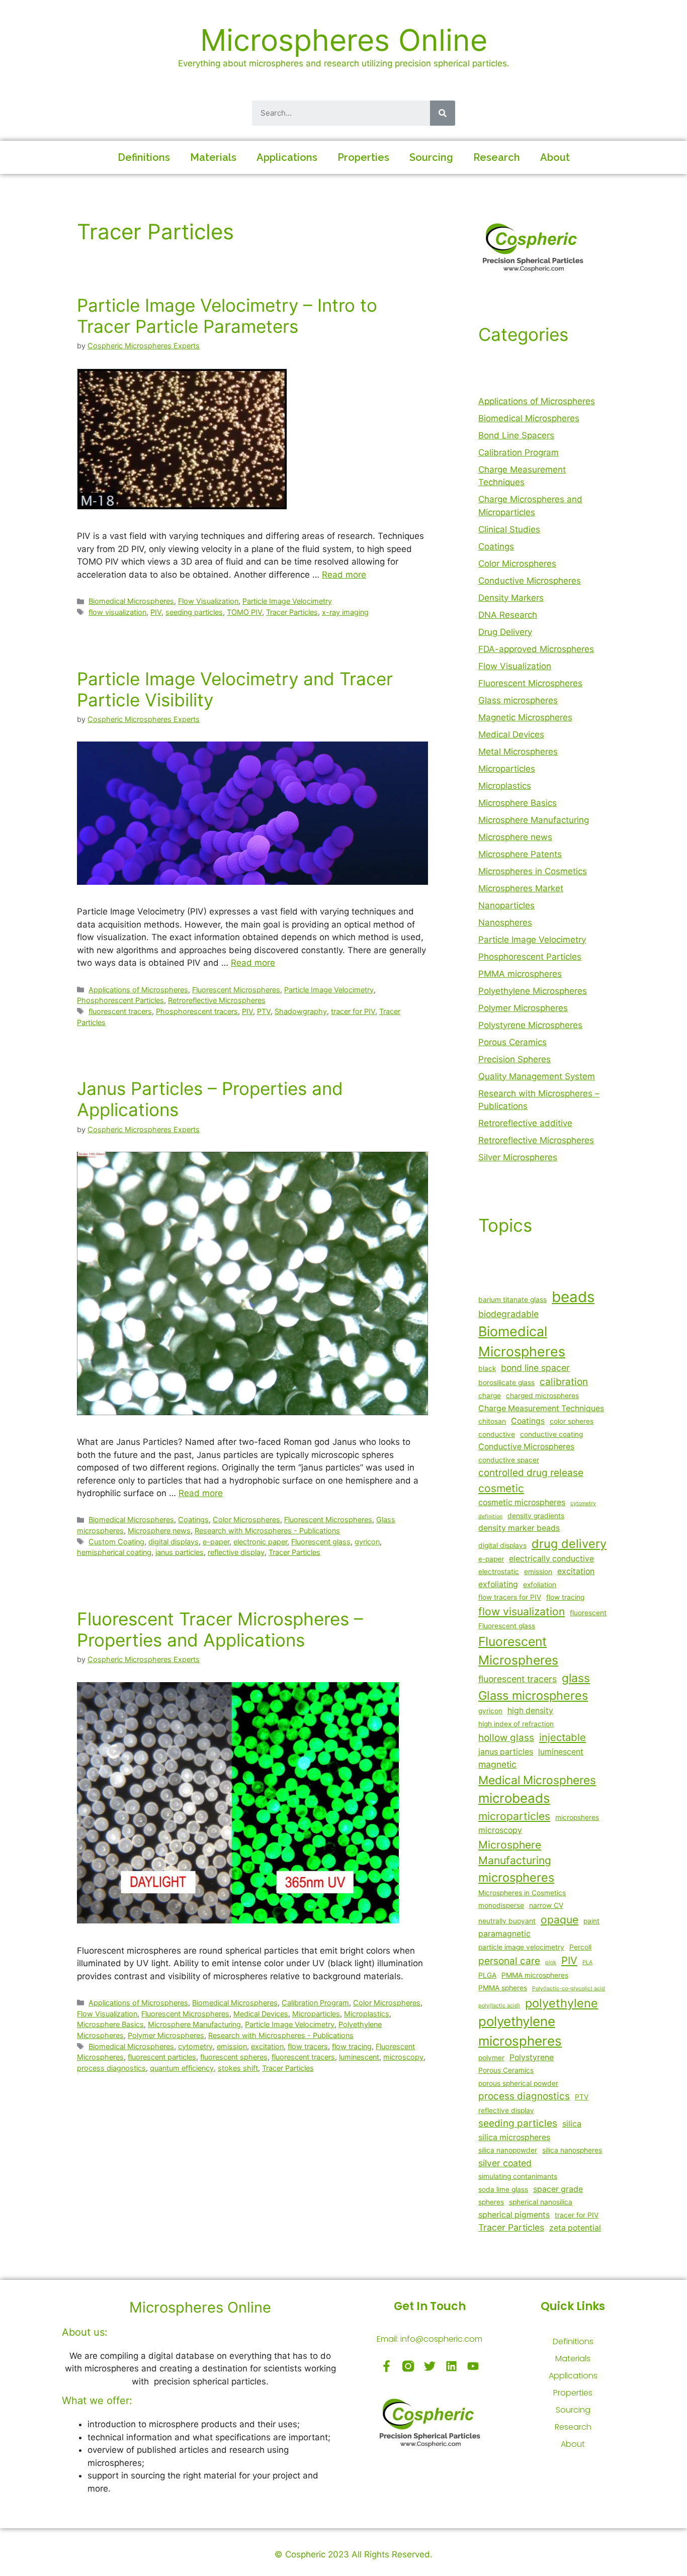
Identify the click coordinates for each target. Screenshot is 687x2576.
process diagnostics (111, 2068)
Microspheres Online (344, 40)
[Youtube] (473, 2366)
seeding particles (194, 612)
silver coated (505, 2163)
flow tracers (308, 2046)
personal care (509, 1961)
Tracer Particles (292, 612)
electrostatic (499, 1572)
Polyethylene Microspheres (533, 991)
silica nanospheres (572, 2150)
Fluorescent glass (321, 1542)
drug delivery (569, 1544)
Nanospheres (505, 923)
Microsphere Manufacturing (194, 2024)
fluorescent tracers (120, 1011)
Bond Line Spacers (516, 435)
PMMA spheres (503, 1988)
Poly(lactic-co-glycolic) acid (569, 1989)
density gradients (536, 1516)
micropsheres (577, 1817)
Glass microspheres (518, 700)
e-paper (216, 1542)
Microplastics (367, 2014)
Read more (344, 575)
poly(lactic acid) (499, 2006)
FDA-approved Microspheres (536, 649)
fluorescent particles (162, 2057)
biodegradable (508, 1314)
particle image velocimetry (521, 1947)
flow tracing (352, 2046)
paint (591, 1921)
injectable (563, 1737)
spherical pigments (514, 2215)
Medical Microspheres (537, 1780)
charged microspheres (542, 1396)
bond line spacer (535, 1368)
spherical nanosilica (541, 2202)
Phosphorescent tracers (197, 1011)
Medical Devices (261, 2014)
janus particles (180, 1552)
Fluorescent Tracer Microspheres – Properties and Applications (220, 1629)
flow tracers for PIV (510, 1597)
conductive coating (551, 1434)
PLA (587, 1962)
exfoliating (498, 1584)
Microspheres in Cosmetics (533, 871)
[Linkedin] (451, 2366)
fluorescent (588, 1613)
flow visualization (117, 612)
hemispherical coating (114, 1552)
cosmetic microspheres (522, 1502)
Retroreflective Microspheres (217, 1000)
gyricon (367, 1542)
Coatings (193, 1520)
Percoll (580, 1947)
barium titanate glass (512, 1300)
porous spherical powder (518, 2083)
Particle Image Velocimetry (287, 601)
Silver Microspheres (518, 1157)
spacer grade (558, 2189)
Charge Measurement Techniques (541, 1408)
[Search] (443, 113)
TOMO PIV (244, 612)
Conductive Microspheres (530, 581)
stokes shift (238, 2068)
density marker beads (519, 1528)
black (487, 1368)
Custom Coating (116, 1542)
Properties (363, 157)
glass (576, 1678)
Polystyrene (532, 2057)
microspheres (516, 1877)
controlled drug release (531, 1473)
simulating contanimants (518, 2176)
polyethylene (562, 2003)
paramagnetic (504, 1934)
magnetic (497, 1764)
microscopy (403, 2057)
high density (530, 1711)
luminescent (359, 2057)
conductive (497, 1434)
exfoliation (540, 1585)
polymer (491, 2058)
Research (497, 157)
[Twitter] (430, 2366)
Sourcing (431, 157)
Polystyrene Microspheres (530, 1025)
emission (232, 2046)
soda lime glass (503, 2189)
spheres (491, 2202)
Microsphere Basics (110, 2024)
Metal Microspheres (518, 752)
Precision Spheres (514, 1059)
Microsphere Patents (520, 854)
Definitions (144, 157)
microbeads (514, 1798)
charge (490, 1396)
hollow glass (506, 1738)
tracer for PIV (353, 1011)
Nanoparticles (506, 905)
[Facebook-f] (387, 2366)
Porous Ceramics (512, 1042)
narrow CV (546, 1905)
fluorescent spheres (234, 2057)
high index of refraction (516, 1724)
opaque (560, 1920)
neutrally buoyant (507, 1921)
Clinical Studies (509, 529)
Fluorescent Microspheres (236, 990)
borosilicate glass (506, 1383)
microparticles (514, 1816)
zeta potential (575, 2228)
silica (572, 2124)
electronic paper (260, 1542)
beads (573, 1297)
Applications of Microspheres (138, 990)
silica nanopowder (508, 2150)
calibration (564, 1382)
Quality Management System (537, 1076)
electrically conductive (551, 1559)
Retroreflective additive (525, 1123)
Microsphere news (159, 1531)
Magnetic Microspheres (525, 717)
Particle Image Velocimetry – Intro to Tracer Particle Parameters (227, 316)
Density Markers (511, 598)
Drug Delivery (505, 632)
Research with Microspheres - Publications (267, 1531)
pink (551, 1962)
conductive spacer (509, 1460)
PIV (156, 612)
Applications (287, 157)
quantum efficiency (182, 2068)
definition (490, 1516)
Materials (213, 157)
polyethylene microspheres (520, 2031)
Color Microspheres (246, 1520)
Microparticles (316, 2014)
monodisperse (501, 1905)
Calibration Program (315, 2003)
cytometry (195, 2046)
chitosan (492, 1421)
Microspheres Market (521, 888)
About (555, 157)
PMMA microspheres (520, 974)
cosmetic (501, 1488)
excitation (267, 2046)
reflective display (236, 1552)
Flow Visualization (208, 601)
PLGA (487, 1975)
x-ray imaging (345, 612)
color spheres (572, 1421)
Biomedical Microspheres (131, 601)
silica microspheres (514, 2137)
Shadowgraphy (301, 1011)
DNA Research (508, 615)
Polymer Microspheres (166, 2035)
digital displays (174, 1542)
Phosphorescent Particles (120, 1000)
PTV (264, 1011)
